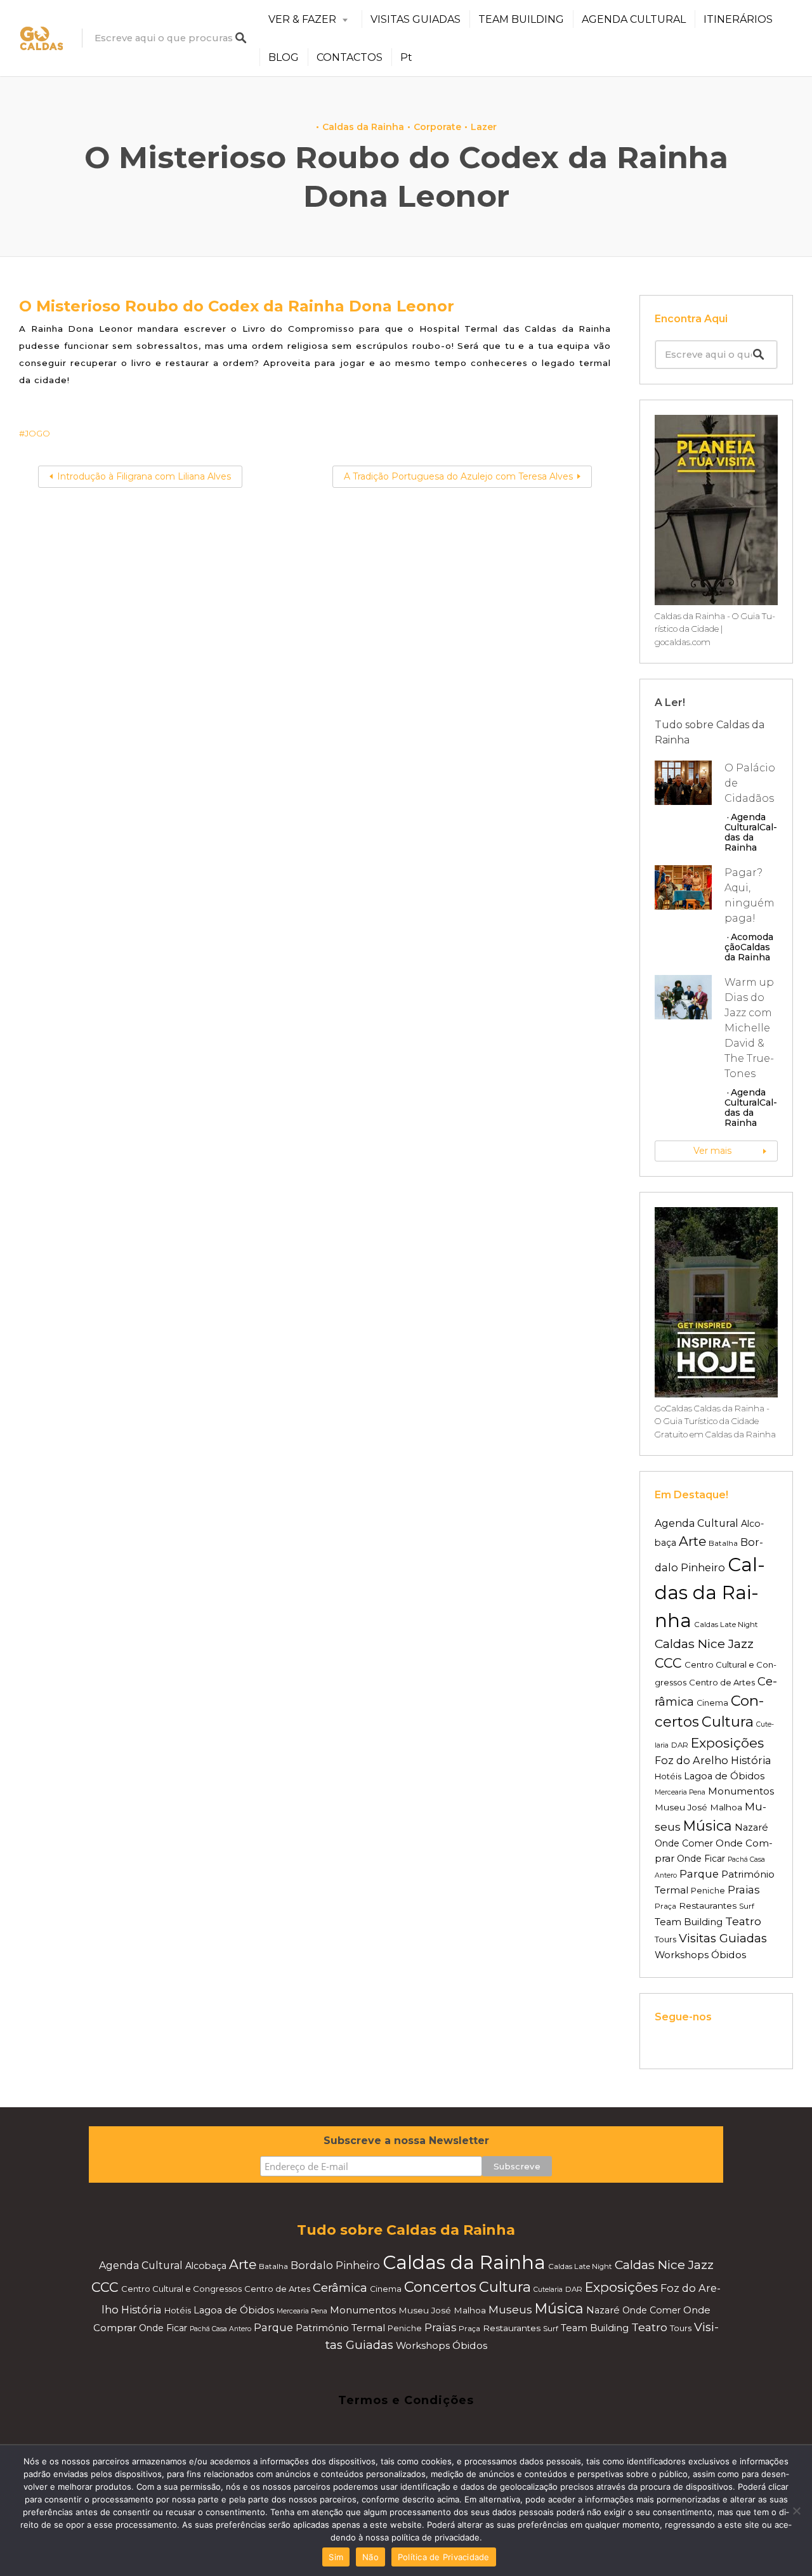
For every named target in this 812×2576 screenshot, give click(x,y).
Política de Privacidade (444, 2557)
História (751, 1760)
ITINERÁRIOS (738, 19)
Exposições (727, 1743)
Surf (747, 1906)
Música (708, 1826)
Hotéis (668, 1776)
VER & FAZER (302, 19)
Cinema (712, 1703)
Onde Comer (684, 1843)
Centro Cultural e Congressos (181, 2289)
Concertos (440, 2287)
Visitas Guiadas (723, 1938)
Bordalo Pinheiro (335, 2265)
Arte (692, 1541)
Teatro (743, 1921)
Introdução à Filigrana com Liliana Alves (144, 476)
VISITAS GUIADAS (416, 19)
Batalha (723, 1543)
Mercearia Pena (680, 1792)
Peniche (708, 1891)
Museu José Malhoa (698, 1807)
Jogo (37, 433)
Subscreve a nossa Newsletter (406, 2141)
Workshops (682, 1955)
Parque (699, 1874)
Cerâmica (340, 2288)
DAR (680, 1745)
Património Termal (340, 2328)
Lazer (484, 127)
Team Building (689, 1922)
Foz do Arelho (691, 1760)
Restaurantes (708, 1906)
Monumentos (741, 1791)
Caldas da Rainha (363, 127)
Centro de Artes (722, 1682)
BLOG (284, 57)
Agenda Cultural (745, 822)
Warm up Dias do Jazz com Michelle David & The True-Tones (749, 1028)
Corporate (437, 127)
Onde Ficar (701, 1859)
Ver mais (712, 1151)
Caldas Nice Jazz (704, 1644)
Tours (665, 1939)
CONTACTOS (350, 57)
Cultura (728, 1722)
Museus (510, 2310)
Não (370, 2557)
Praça (665, 1906)
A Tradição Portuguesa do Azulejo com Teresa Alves (458, 476)
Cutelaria (548, 2290)
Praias (743, 1890)
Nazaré (751, 1827)
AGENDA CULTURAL (634, 19)
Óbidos (729, 1955)
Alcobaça (206, 2266)
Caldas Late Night (726, 1625)
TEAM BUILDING (521, 19)
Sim (336, 2557)
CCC (668, 1663)
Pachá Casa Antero (220, 2329)
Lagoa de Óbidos (724, 1776)
